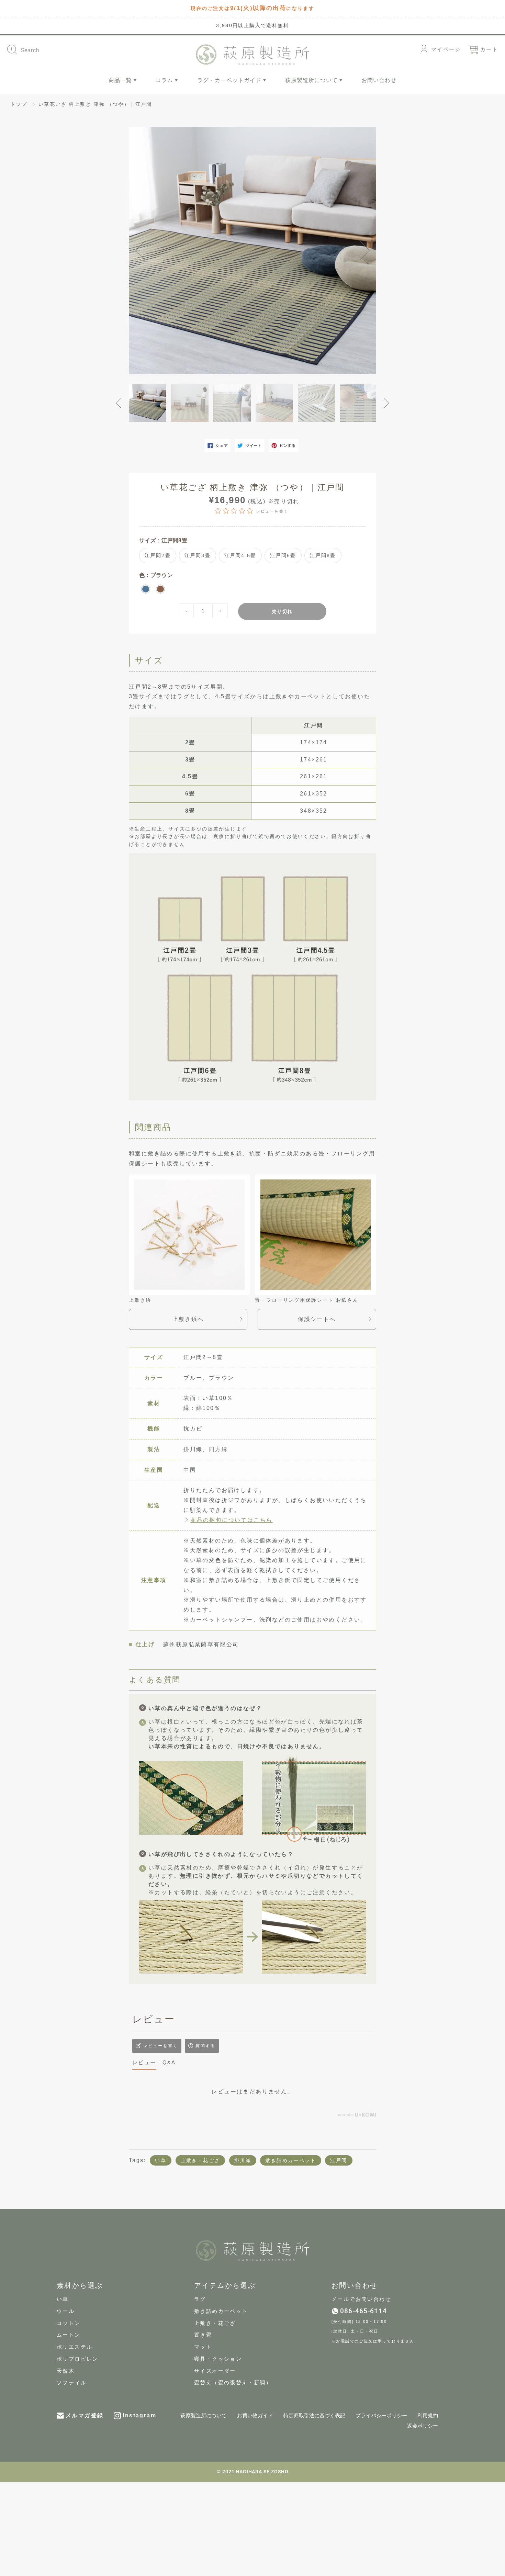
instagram (139, 2415)
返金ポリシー (423, 2426)
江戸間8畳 (323, 555)
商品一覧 (121, 80)
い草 (161, 2160)
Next (362, 250)
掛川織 (243, 2160)
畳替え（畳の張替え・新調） (233, 2383)
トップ (19, 104)
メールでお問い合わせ (361, 2299)
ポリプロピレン (78, 2359)
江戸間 (339, 2160)
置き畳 (203, 2335)
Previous (143, 250)
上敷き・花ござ (200, 2160)
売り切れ (282, 611)
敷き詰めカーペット (291, 2160)
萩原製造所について (312, 80)
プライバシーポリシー (381, 2416)
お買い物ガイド (255, 2416)
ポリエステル (75, 2347)
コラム (165, 80)
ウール (66, 2311)
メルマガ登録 (85, 2415)
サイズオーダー (215, 2371)
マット (203, 2347)
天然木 (66, 2371)
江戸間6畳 (283, 555)
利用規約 (428, 2416)
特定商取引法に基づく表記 (314, 2416)
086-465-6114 (363, 2311)
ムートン (69, 2335)
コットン (69, 2323)
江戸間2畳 (158, 555)
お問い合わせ (379, 80)
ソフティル (72, 2383)
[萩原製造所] (252, 53)
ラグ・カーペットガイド (230, 80)
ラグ (200, 2299)
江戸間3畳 (198, 555)
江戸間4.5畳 (240, 555)
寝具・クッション (218, 2359)
